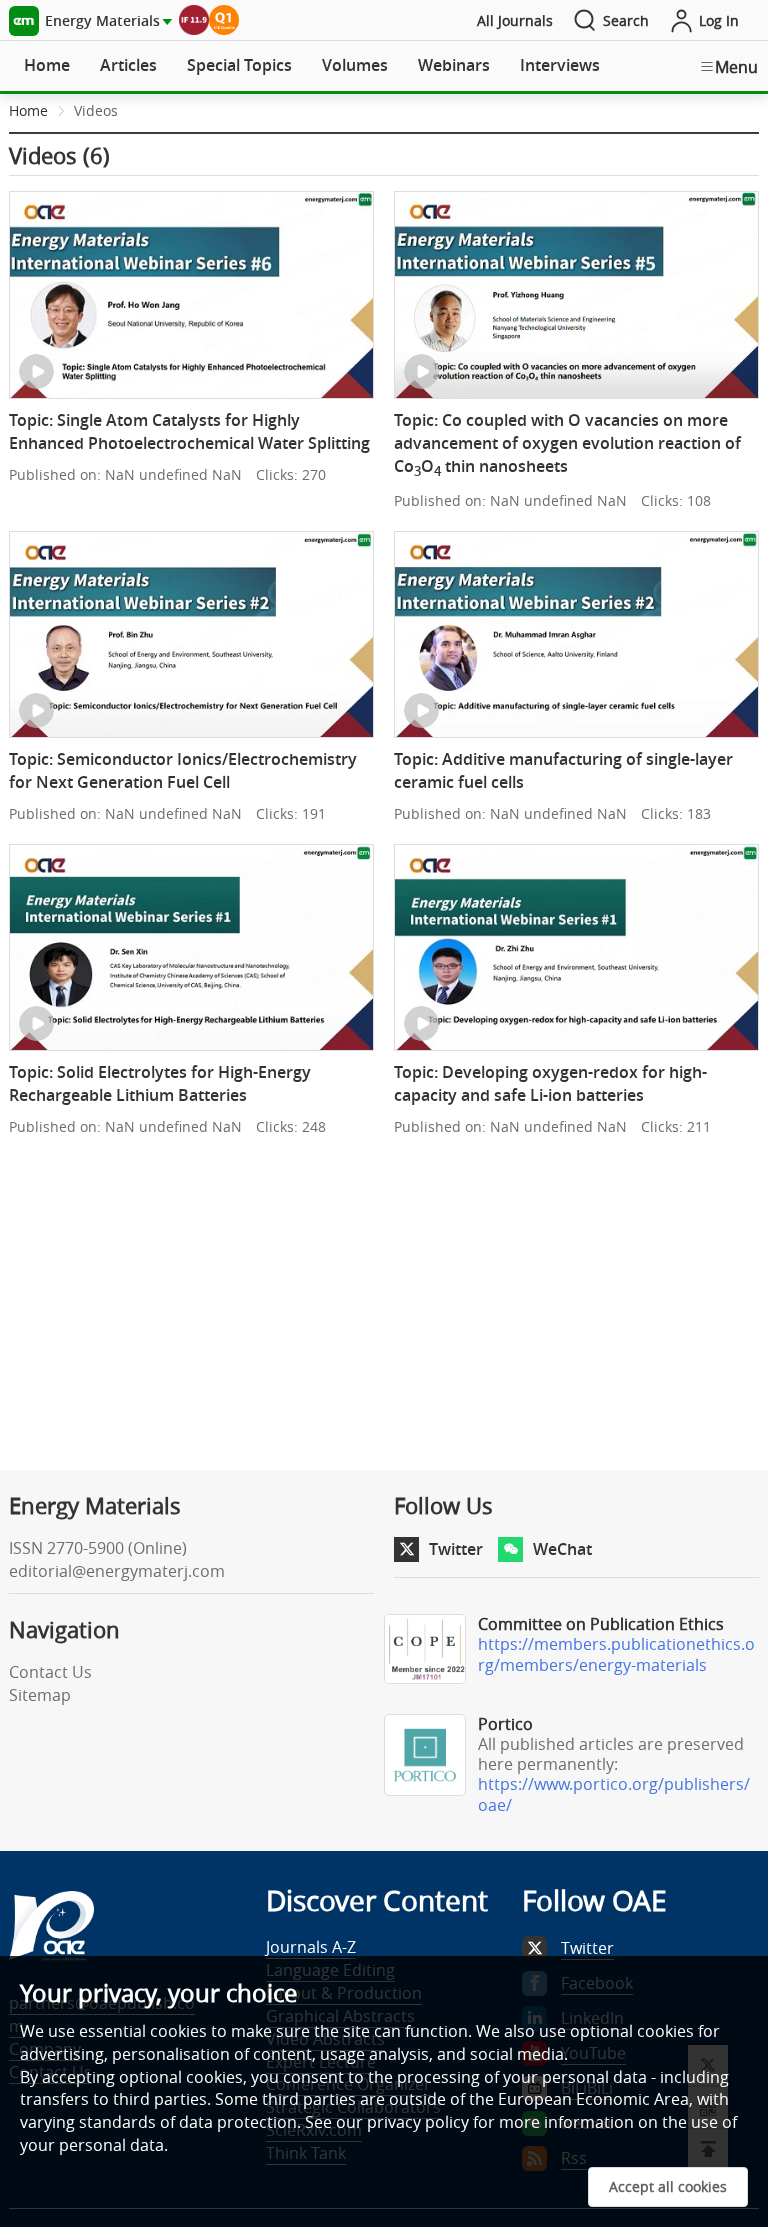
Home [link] (28, 110)
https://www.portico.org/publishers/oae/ (614, 1794)
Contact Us (50, 1672)
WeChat (562, 1549)
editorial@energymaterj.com (117, 1571)
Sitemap (40, 1695)
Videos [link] (96, 110)
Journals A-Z (311, 1947)
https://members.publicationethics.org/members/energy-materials (616, 1654)
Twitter (456, 1549)
